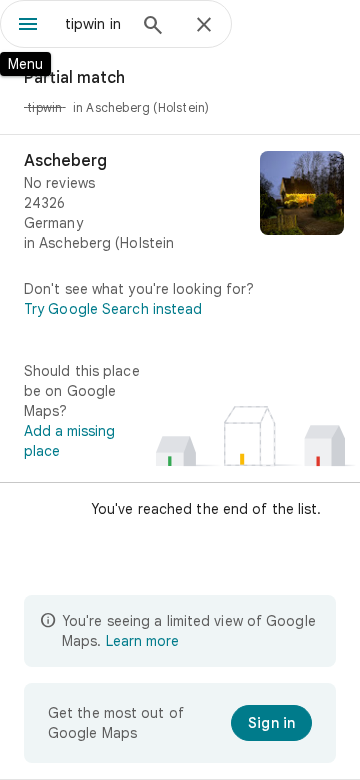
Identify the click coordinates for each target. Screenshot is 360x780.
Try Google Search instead (113, 309)
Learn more (142, 641)
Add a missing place (69, 441)
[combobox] (95, 24)
